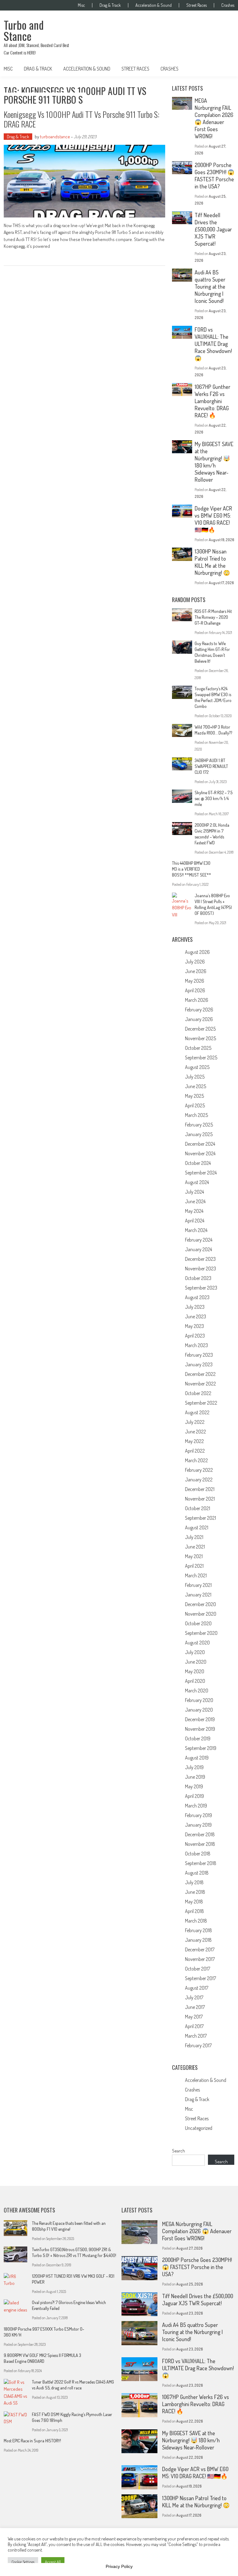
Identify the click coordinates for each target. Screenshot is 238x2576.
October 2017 (198, 1969)
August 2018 (197, 1873)
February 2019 (198, 1815)
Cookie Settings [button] (23, 2562)
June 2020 (196, 1662)
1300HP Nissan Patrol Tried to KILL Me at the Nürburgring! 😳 (212, 562)
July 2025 (195, 1077)
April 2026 (195, 990)
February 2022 (199, 1470)
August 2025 (197, 1067)
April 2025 (195, 1105)
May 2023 (194, 1326)
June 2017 (195, 2007)
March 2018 (196, 1921)
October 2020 (198, 1623)
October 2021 (198, 1508)
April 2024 (195, 1221)
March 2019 (196, 1806)
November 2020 (201, 1614)
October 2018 (198, 1854)
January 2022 (199, 1480)
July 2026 (195, 962)
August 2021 (197, 1527)
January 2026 (199, 1019)
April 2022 (195, 1451)
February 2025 (199, 1125)
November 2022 (201, 1384)
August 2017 (197, 1988)
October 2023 (198, 1278)
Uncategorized (199, 2128)
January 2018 (198, 1940)
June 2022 (196, 1432)
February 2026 (199, 1010)
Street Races (196, 5)
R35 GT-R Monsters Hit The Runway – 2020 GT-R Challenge (213, 617)
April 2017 (194, 2026)
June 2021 (195, 1547)
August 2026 (197, 952)
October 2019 (198, 1738)
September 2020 (201, 1633)
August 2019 (197, 1758)
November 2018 (200, 1844)
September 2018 (201, 1863)
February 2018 (198, 1930)
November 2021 (200, 1499)
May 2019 (194, 1786)
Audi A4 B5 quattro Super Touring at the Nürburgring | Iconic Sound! (210, 286)
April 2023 (195, 1336)
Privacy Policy (119, 2566)
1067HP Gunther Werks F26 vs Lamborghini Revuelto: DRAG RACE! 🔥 (212, 401)
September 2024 (201, 1173)
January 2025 (199, 1134)
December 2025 (200, 1029)
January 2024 (198, 1249)
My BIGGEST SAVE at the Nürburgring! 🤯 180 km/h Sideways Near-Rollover (214, 462)
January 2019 (198, 1825)
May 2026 (195, 981)
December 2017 (200, 1949)
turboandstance (55, 137)
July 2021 (194, 1537)
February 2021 (198, 1585)
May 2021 (194, 1556)
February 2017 (198, 2045)
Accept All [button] (53, 2562)
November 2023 (201, 1269)
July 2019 (194, 1767)
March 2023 (196, 1345)
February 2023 (199, 1355)
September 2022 (201, 1403)
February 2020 (199, 1700)
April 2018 (194, 1911)
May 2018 (194, 1902)
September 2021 (201, 1518)
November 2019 (200, 1729)
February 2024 (199, 1240)
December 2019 (200, 1719)
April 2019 (194, 1796)
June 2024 (195, 1201)
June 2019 (195, 1777)
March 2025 (196, 1115)
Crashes (228, 5)
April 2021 (194, 1566)
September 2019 (201, 1748)
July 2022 (195, 1422)
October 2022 (198, 1393)
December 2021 (200, 1489)
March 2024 (196, 1230)
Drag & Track (110, 5)
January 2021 (198, 1595)
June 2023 (196, 1316)
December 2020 (201, 1604)
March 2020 (197, 1691)
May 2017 (194, 2017)
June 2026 (196, 971)
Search (178, 2151)
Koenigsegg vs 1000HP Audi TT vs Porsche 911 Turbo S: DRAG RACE (82, 119)
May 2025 (194, 1096)
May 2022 (194, 1441)
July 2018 (194, 1882)
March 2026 (197, 1000)
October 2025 (198, 1048)
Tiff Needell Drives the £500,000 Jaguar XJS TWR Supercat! (213, 229)
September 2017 (201, 1978)
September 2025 (201, 1058)
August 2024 (197, 1182)
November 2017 (200, 1959)
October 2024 (198, 1163)
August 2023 (197, 1297)
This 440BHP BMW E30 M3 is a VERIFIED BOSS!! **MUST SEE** (192, 869)
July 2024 (194, 1192)
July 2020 (195, 1652)
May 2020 (195, 1671)
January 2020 (199, 1710)
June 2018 (195, 1892)
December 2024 (200, 1144)
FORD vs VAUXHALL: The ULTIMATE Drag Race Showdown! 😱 (213, 344)
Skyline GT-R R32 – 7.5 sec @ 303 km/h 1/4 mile (214, 798)
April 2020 (195, 1681)
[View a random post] (225, 69)
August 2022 (197, 1412)
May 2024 (194, 1211)
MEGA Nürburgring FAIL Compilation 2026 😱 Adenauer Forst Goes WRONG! (214, 118)
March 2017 (196, 2036)
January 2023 (199, 1364)
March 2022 (196, 1460)
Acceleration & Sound (154, 5)
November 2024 (200, 1153)
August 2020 (197, 1643)
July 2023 (195, 1307)
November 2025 (201, 1038)
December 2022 (200, 1374)
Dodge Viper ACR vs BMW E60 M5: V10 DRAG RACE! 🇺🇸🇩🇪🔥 (213, 519)
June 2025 (196, 1086)
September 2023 (201, 1288)
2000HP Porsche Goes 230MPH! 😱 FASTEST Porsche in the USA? (214, 176)
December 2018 (200, 1834)
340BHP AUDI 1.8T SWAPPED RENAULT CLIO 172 (211, 766)
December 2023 (200, 1259)
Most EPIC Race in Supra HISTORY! (32, 2441)
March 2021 (196, 1575)
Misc (81, 5)
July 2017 (194, 1997)
